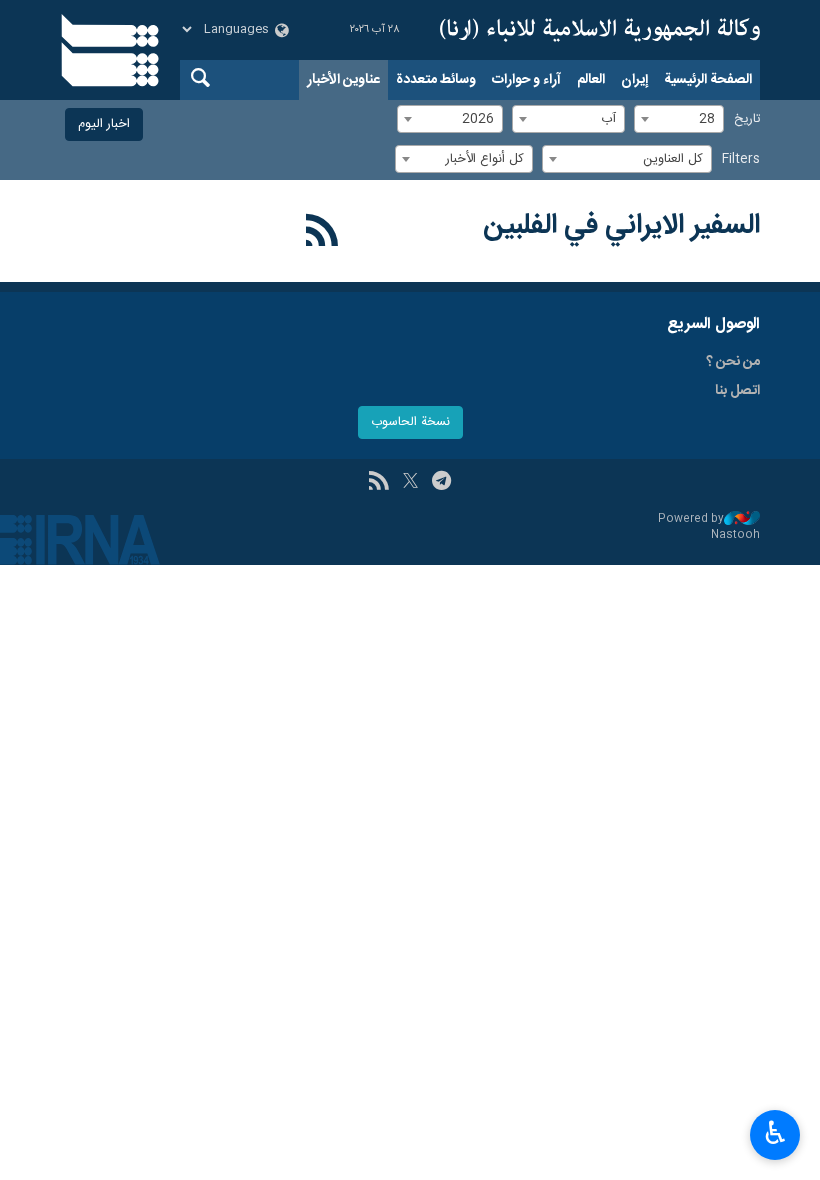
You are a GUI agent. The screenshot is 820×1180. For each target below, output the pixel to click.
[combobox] (679, 119)
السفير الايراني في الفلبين (621, 226)
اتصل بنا (737, 391)
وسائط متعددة (436, 80)
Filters (741, 159)
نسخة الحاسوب (410, 422)
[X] (410, 483)
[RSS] (322, 234)
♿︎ (775, 1133)
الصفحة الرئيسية (708, 80)
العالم (591, 80)
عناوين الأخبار (343, 80)
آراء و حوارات (526, 80)
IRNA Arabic (600, 30)
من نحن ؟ (733, 362)
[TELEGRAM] (441, 483)
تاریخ (747, 119)
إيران (634, 80)
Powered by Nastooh (709, 527)
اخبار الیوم (104, 124)
